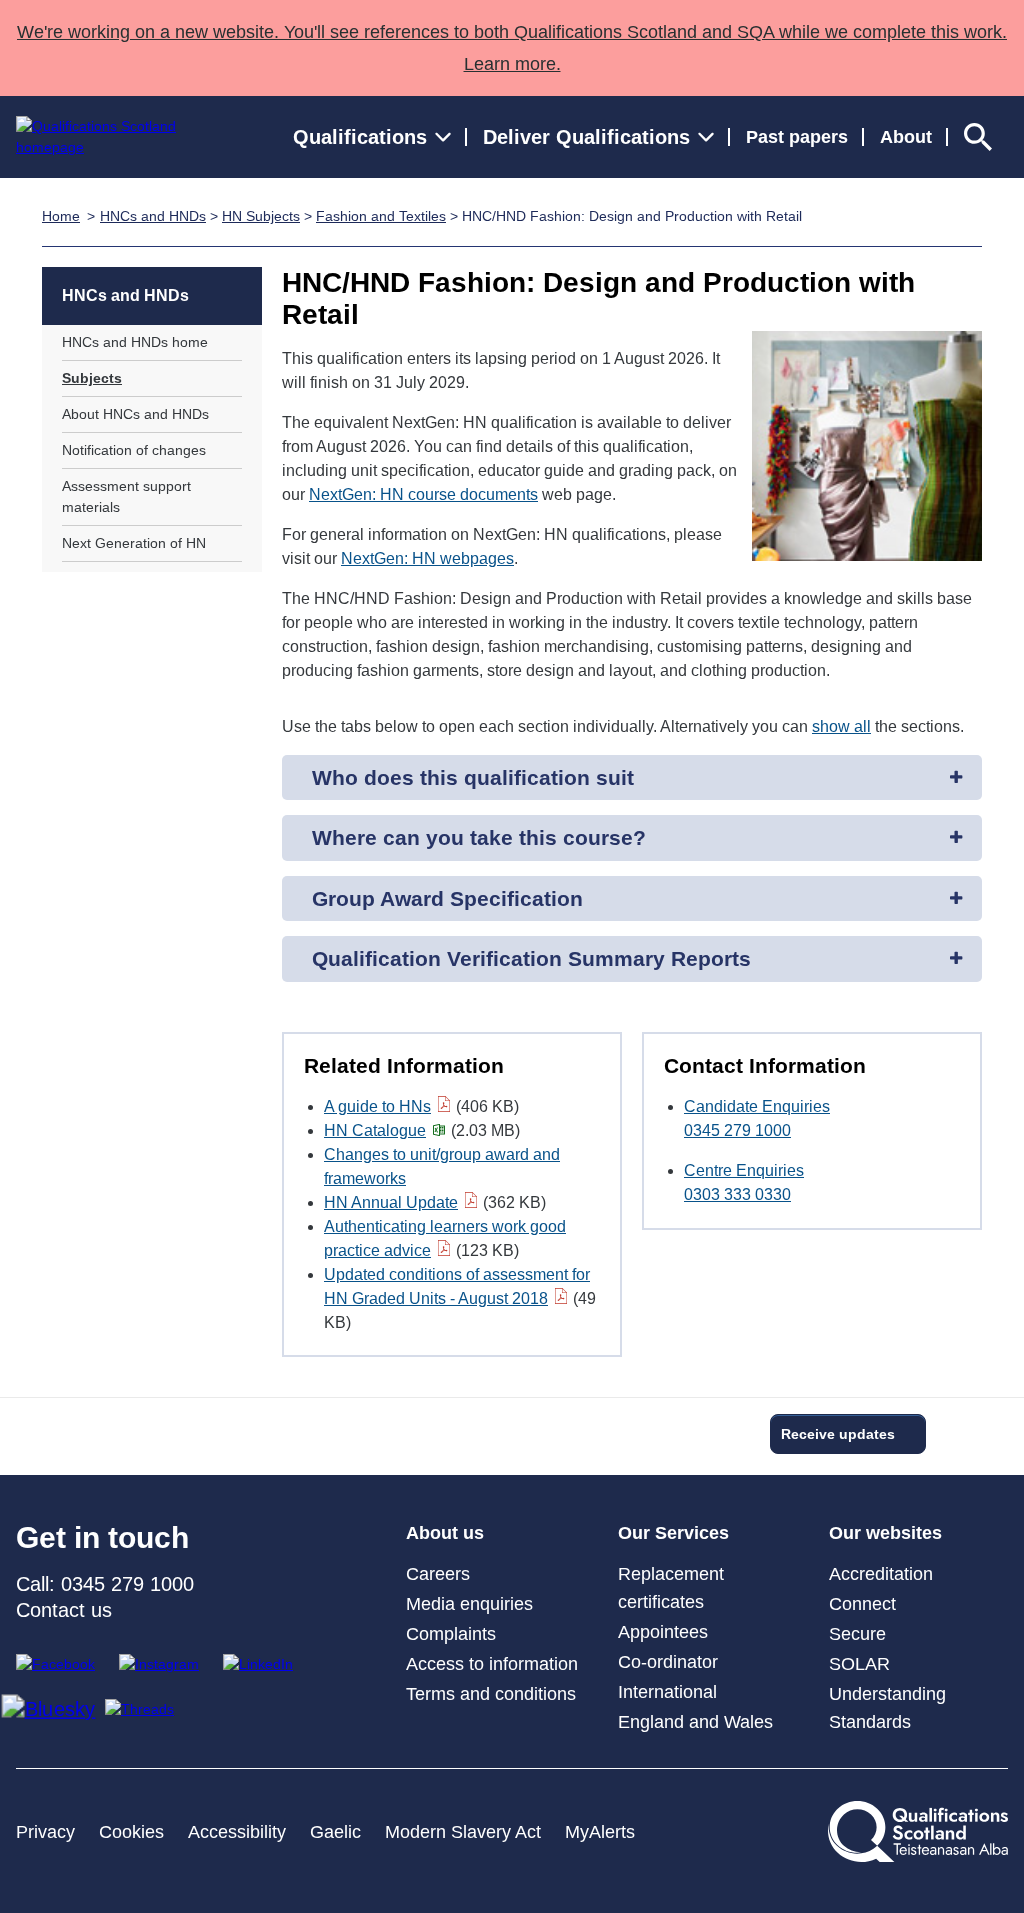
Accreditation (881, 1574)
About (906, 137)
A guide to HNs (377, 1106)
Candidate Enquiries (757, 1106)
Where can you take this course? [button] (479, 837)
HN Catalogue (375, 1130)
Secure (857, 1634)
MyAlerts (600, 1832)
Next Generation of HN (134, 543)
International (667, 1692)
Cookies (131, 1832)
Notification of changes (134, 450)
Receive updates (838, 1434)
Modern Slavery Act (463, 1832)
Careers (438, 1574)
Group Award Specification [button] (447, 898)
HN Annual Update (391, 1202)
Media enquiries (469, 1604)
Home (61, 216)
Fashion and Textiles (381, 216)
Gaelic (335, 1832)
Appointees (663, 1632)
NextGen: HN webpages (427, 558)
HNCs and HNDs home (135, 342)
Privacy (45, 1832)
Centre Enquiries (744, 1170)
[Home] (114, 137)
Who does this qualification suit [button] (473, 777)
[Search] (978, 137)
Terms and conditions (491, 1694)
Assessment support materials (126, 496)
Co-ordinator (668, 1662)
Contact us (64, 1610)
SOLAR (859, 1664)
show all (841, 726)
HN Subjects (261, 216)
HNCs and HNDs (153, 216)
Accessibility (237, 1832)
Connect (862, 1604)
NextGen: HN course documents (423, 494)
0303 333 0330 (737, 1194)
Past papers (797, 137)
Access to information (492, 1664)
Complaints (451, 1634)
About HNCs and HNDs (135, 414)
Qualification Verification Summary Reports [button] (531, 958)
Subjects (92, 378)
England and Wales (695, 1722)
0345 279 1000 (737, 1130)
